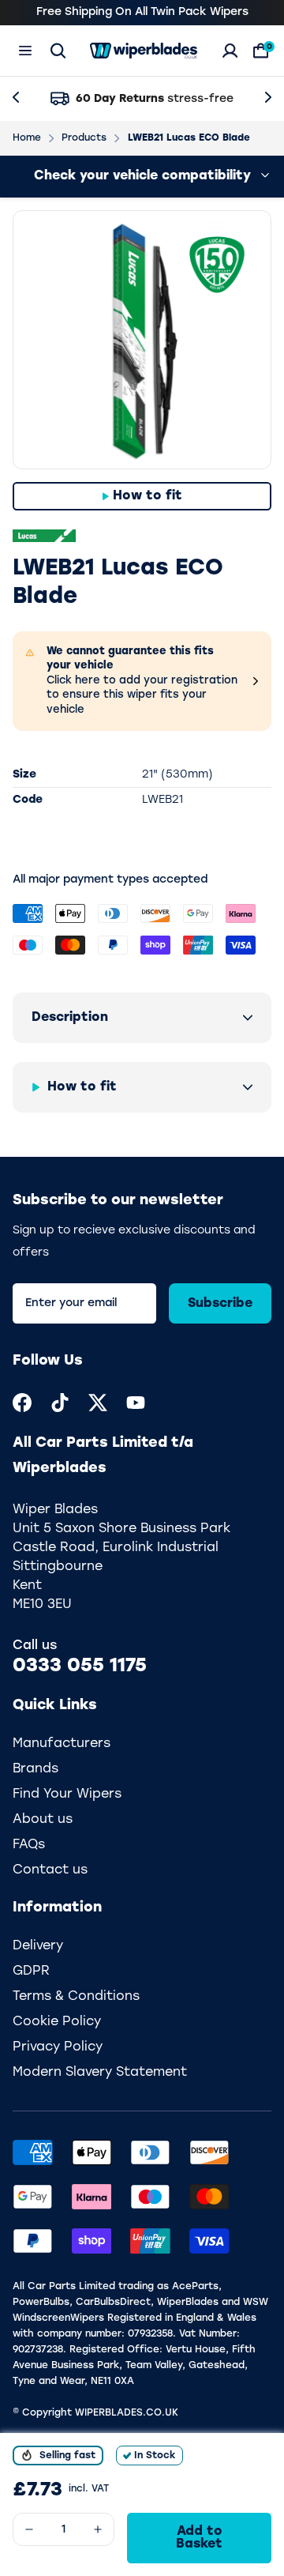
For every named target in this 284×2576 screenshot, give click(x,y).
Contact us (50, 1870)
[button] (142, 1018)
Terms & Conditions (76, 1997)
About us (43, 1820)
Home (27, 138)
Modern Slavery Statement (100, 2073)
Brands (35, 1769)
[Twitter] (98, 1403)
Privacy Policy (58, 2047)
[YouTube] (136, 1403)
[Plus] (98, 2529)
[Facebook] (22, 1403)
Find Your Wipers (67, 1795)
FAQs (29, 1845)
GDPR (31, 1972)
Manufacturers (62, 1744)
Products (84, 138)
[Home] (144, 51)
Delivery (38, 1946)
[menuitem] (22, 1403)
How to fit (148, 496)
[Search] (58, 51)
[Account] (230, 51)
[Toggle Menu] (25, 51)
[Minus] (29, 2529)
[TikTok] (60, 1403)
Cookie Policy (57, 2022)
